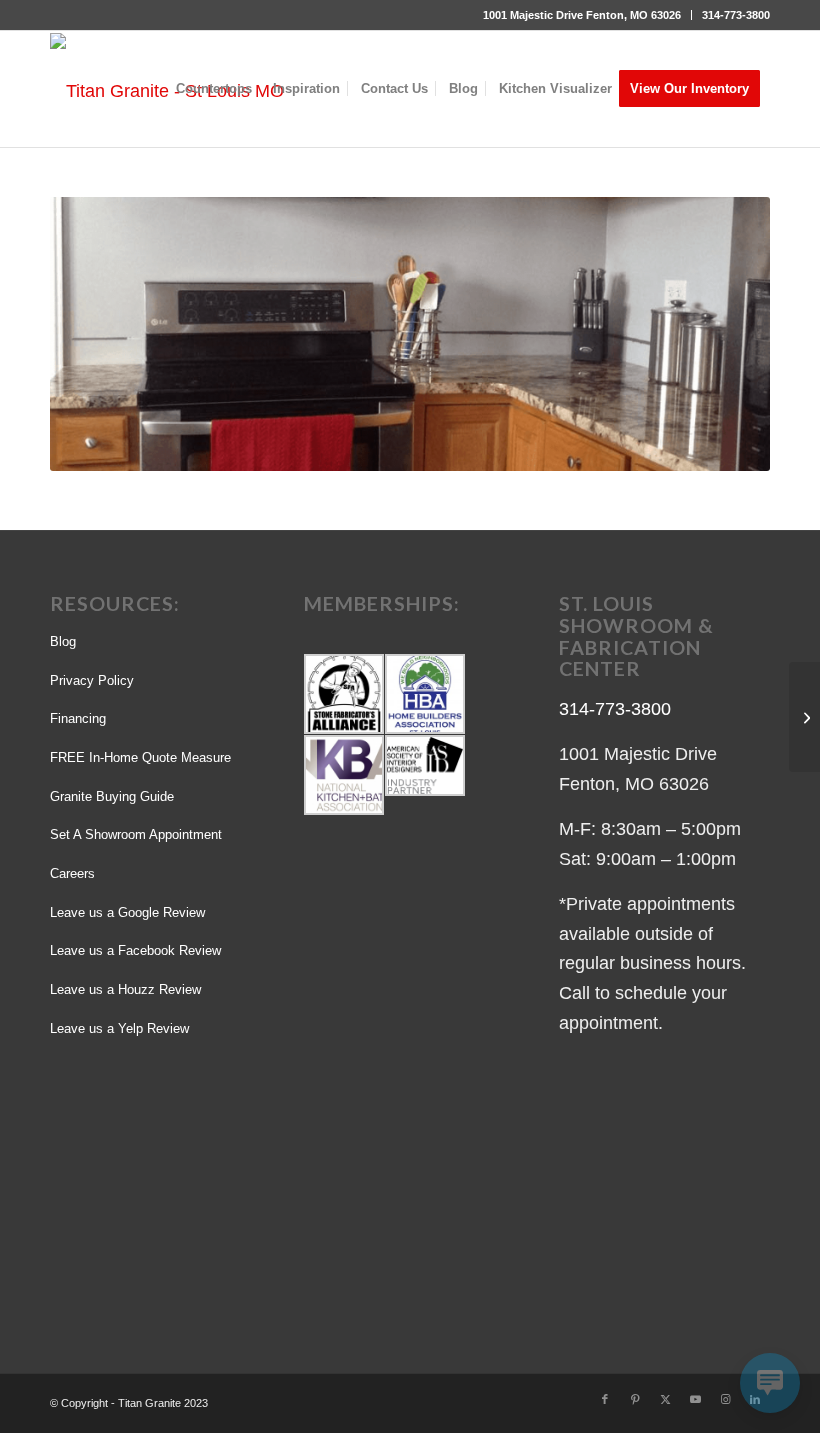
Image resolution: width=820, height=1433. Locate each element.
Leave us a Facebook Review (135, 950)
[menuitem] (582, 15)
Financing (78, 718)
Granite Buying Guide (112, 796)
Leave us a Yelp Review (119, 1028)
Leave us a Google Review (127, 912)
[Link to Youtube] (695, 1399)
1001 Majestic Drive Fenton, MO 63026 (582, 15)
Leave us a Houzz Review (125, 989)
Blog (63, 641)
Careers (72, 873)
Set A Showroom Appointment (136, 834)
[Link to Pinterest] (635, 1399)
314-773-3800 (736, 15)
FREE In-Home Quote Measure (140, 757)
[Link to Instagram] (725, 1399)
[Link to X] (665, 1399)
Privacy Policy (92, 680)
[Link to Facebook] (605, 1399)
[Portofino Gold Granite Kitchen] (804, 717)
